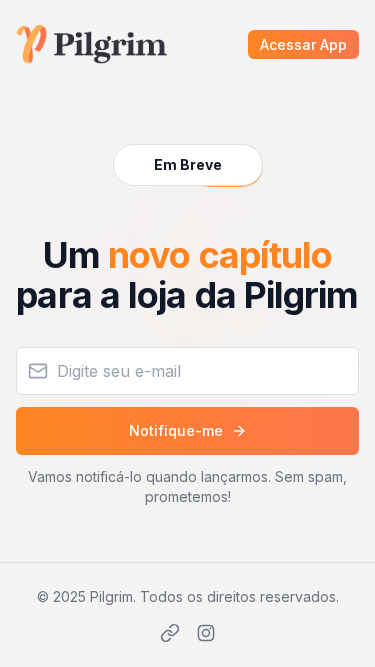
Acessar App (303, 44)
